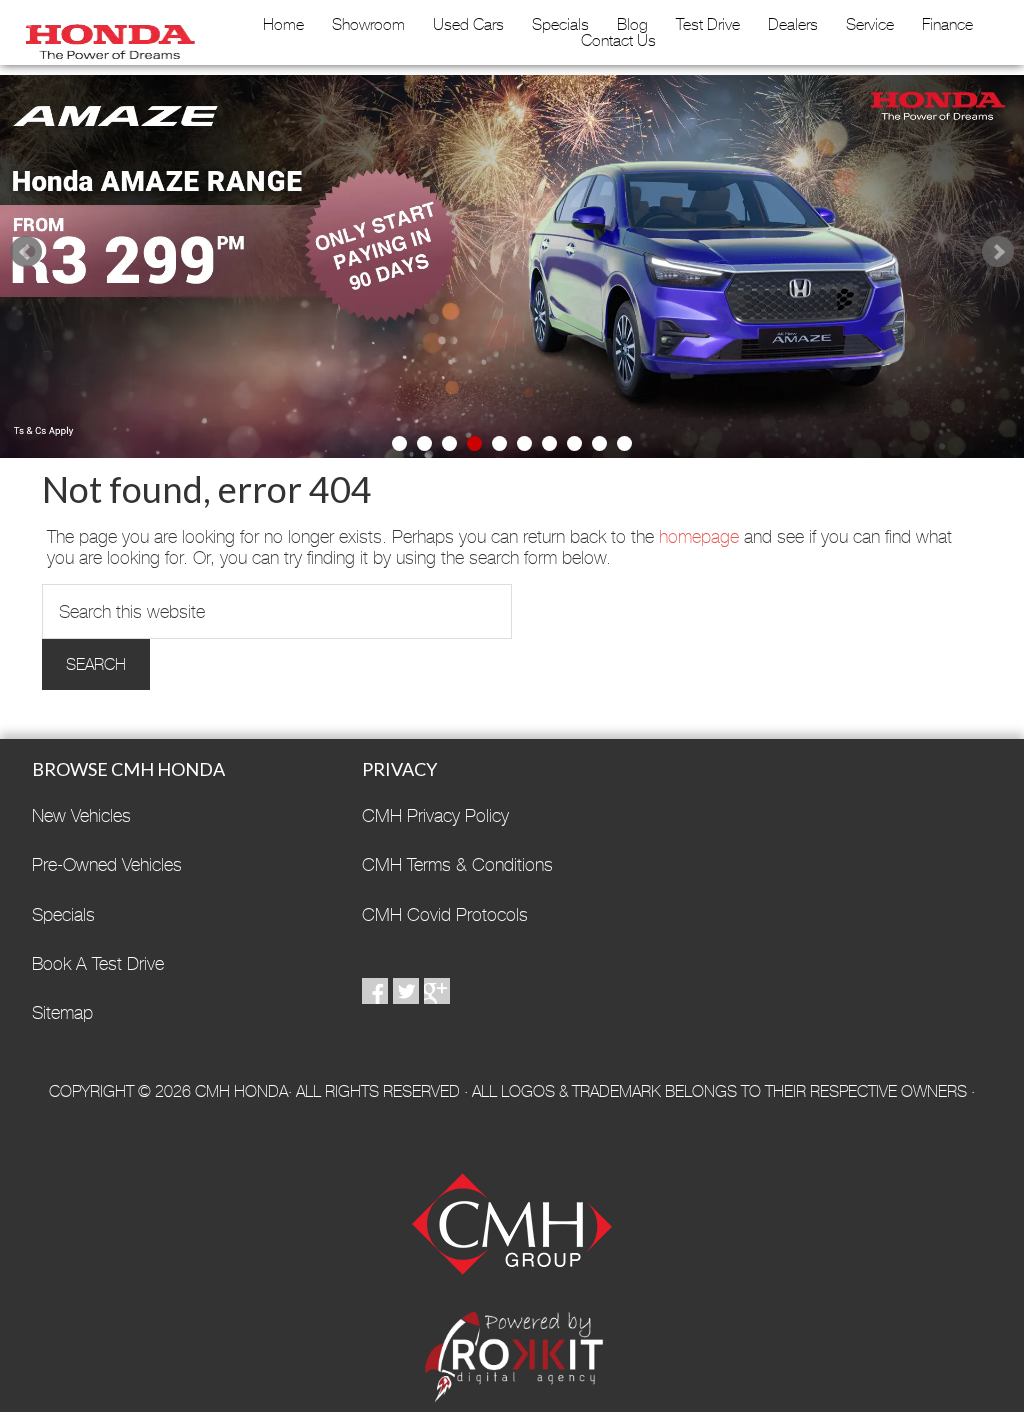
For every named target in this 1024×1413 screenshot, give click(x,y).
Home (283, 25)
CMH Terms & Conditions (457, 864)
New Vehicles (81, 815)
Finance (947, 25)
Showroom (368, 25)
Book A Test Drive (98, 963)
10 (624, 443)
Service (870, 25)
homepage (699, 536)
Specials (560, 25)
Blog (632, 25)
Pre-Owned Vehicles (107, 864)
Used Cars (468, 25)
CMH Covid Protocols (445, 914)
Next (998, 252)
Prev (26, 252)
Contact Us (618, 41)
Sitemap (62, 1012)
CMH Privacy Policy (435, 815)
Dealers (793, 25)
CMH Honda (106, 35)
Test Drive (708, 25)
